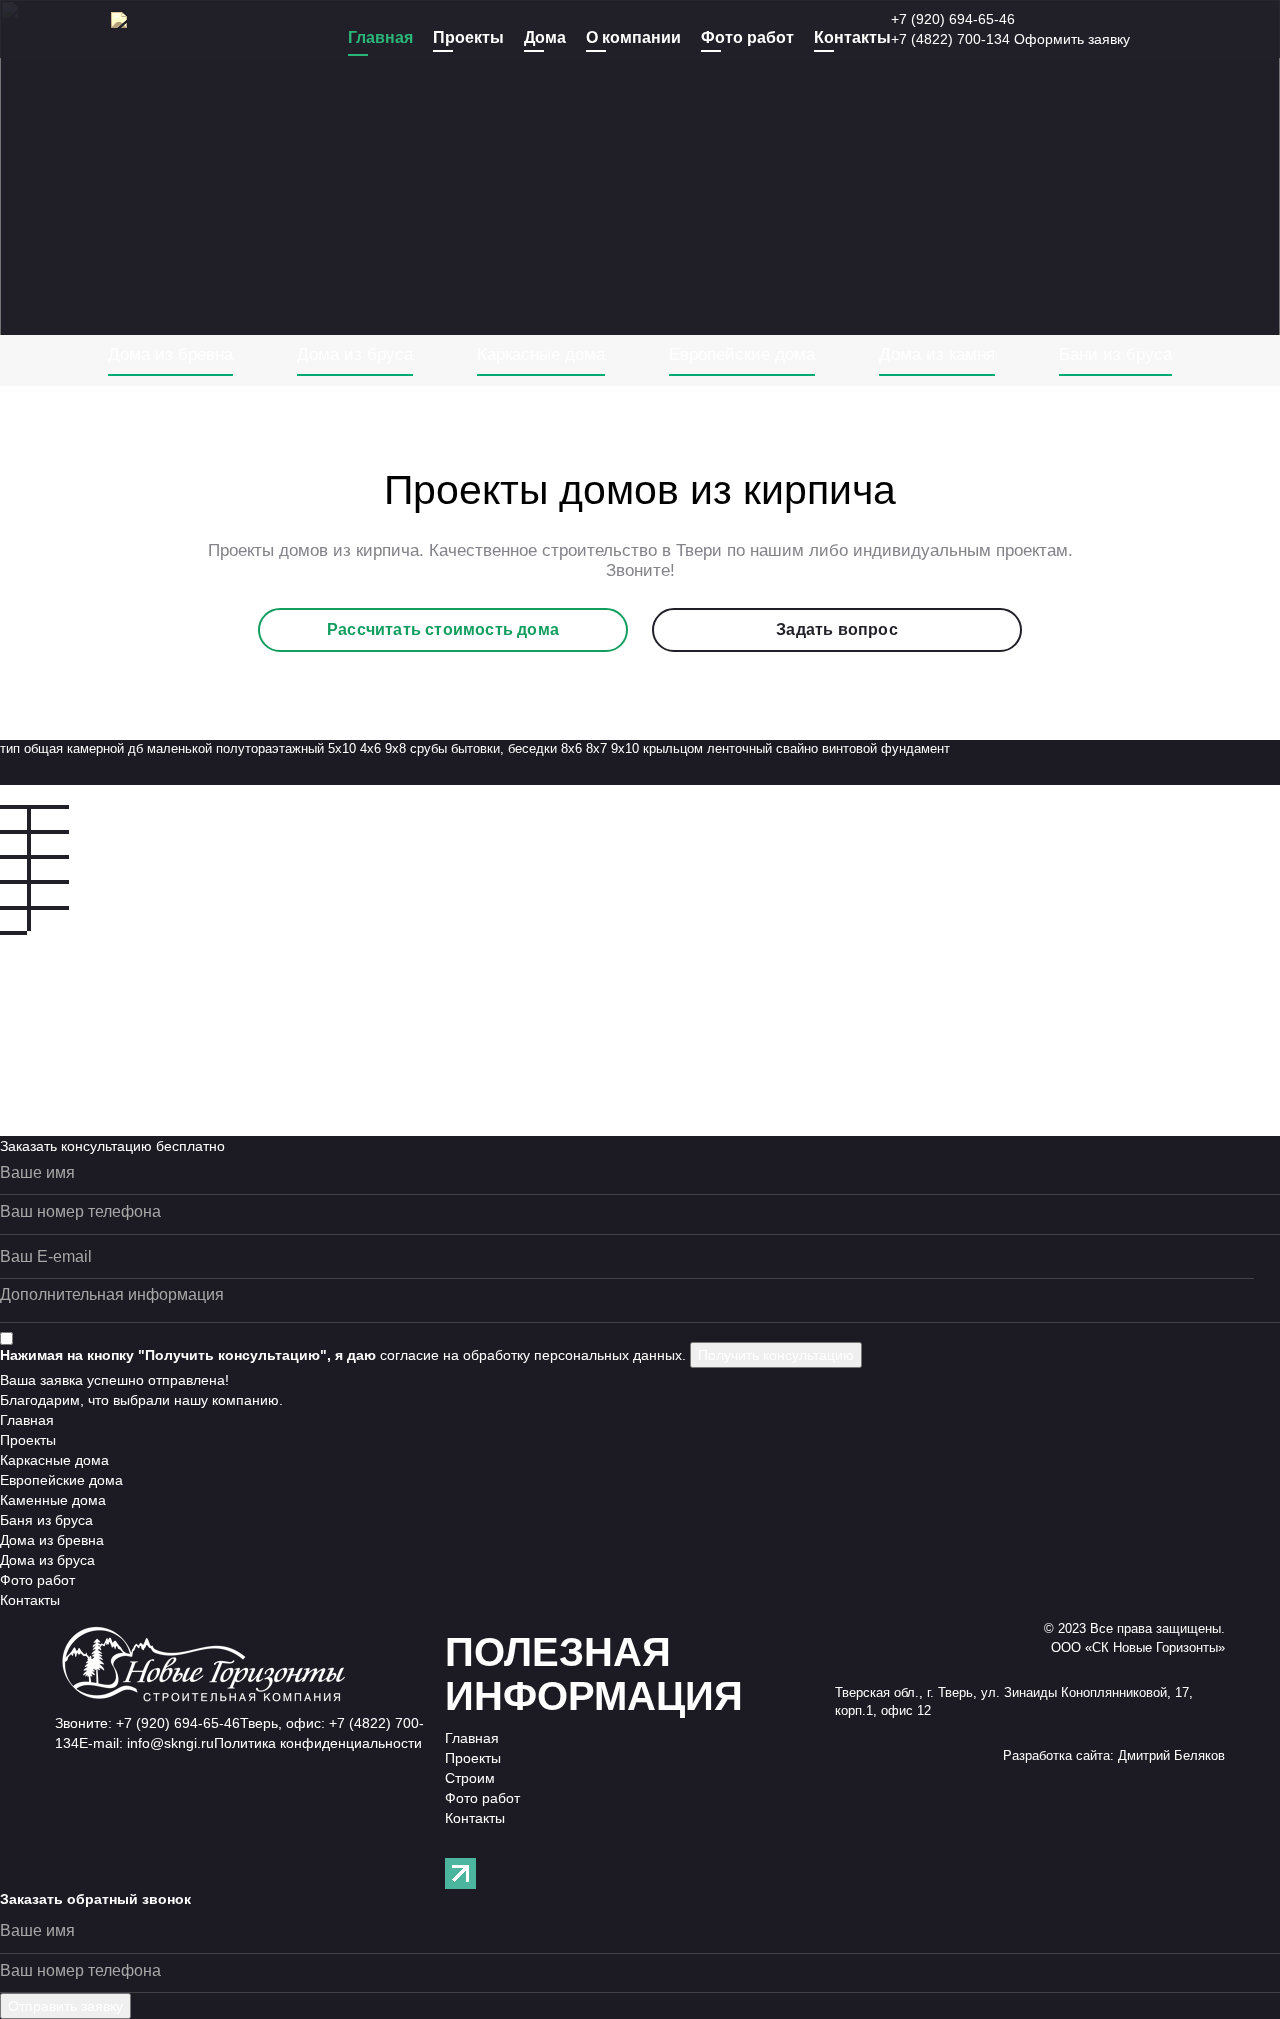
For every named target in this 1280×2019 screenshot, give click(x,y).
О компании (633, 37)
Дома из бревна (170, 354)
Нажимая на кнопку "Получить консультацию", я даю (188, 1355)
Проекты (468, 37)
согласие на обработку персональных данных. (533, 1355)
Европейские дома (742, 354)
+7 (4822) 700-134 (950, 39)
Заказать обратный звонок (95, 1899)
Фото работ (747, 37)
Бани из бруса (1115, 354)
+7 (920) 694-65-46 (953, 19)
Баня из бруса (46, 1520)
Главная (380, 37)
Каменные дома (53, 1500)
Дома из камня (937, 354)
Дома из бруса (355, 354)
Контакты (852, 37)
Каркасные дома (541, 354)
